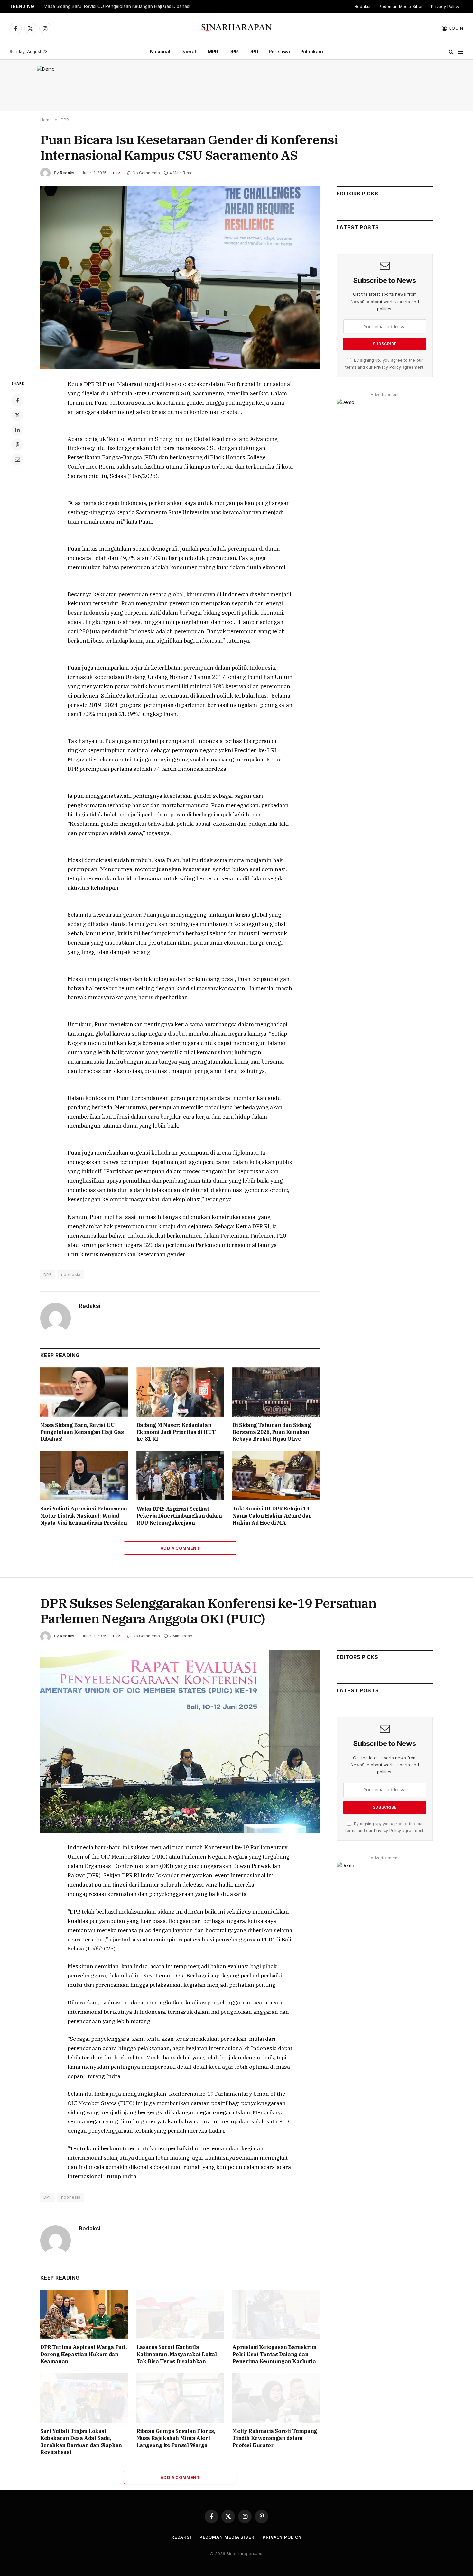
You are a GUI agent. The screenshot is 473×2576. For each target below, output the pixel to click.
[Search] (451, 52)
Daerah (189, 52)
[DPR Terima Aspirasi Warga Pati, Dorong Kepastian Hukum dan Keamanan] (84, 2314)
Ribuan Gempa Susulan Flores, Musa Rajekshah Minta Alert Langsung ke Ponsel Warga (176, 2438)
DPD (253, 52)
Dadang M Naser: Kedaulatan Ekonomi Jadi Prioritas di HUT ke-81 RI (176, 1432)
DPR (233, 52)
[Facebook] (17, 400)
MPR (213, 52)
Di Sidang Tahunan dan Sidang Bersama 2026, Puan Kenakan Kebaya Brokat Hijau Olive (272, 1432)
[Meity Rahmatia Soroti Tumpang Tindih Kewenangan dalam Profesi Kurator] (276, 2398)
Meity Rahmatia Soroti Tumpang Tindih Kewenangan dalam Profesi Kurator (275, 2438)
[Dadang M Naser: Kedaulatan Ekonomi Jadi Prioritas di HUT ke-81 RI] (180, 1392)
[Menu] (460, 52)
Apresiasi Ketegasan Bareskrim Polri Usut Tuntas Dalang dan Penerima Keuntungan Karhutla (274, 2354)
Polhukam (312, 52)
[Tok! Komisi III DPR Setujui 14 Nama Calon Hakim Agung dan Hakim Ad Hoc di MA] (276, 1476)
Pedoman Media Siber (401, 6)
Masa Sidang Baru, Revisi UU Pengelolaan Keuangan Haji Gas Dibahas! (117, 6)
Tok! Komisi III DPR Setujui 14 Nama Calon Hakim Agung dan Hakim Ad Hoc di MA (272, 1516)
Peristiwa (279, 52)
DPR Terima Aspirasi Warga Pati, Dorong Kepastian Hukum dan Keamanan (83, 2354)
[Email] (17, 459)
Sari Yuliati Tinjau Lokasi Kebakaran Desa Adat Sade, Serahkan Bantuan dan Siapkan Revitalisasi (81, 2441)
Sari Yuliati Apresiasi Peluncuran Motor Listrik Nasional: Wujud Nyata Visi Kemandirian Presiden (84, 1516)
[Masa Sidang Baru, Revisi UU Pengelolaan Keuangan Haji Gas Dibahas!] (84, 1392)
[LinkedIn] (17, 430)
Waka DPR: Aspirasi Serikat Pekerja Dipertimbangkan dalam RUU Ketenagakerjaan (179, 1516)
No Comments (146, 173)
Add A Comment (180, 1548)
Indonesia (70, 1274)
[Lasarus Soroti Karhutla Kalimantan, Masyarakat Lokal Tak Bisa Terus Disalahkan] (180, 2314)
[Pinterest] (17, 445)
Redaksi (362, 6)
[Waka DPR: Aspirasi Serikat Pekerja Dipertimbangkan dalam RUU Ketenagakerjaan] (180, 1476)
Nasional (160, 52)
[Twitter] (17, 415)
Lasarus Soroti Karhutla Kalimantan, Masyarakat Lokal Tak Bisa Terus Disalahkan (177, 2354)
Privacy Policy (445, 6)
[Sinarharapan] (237, 28)
